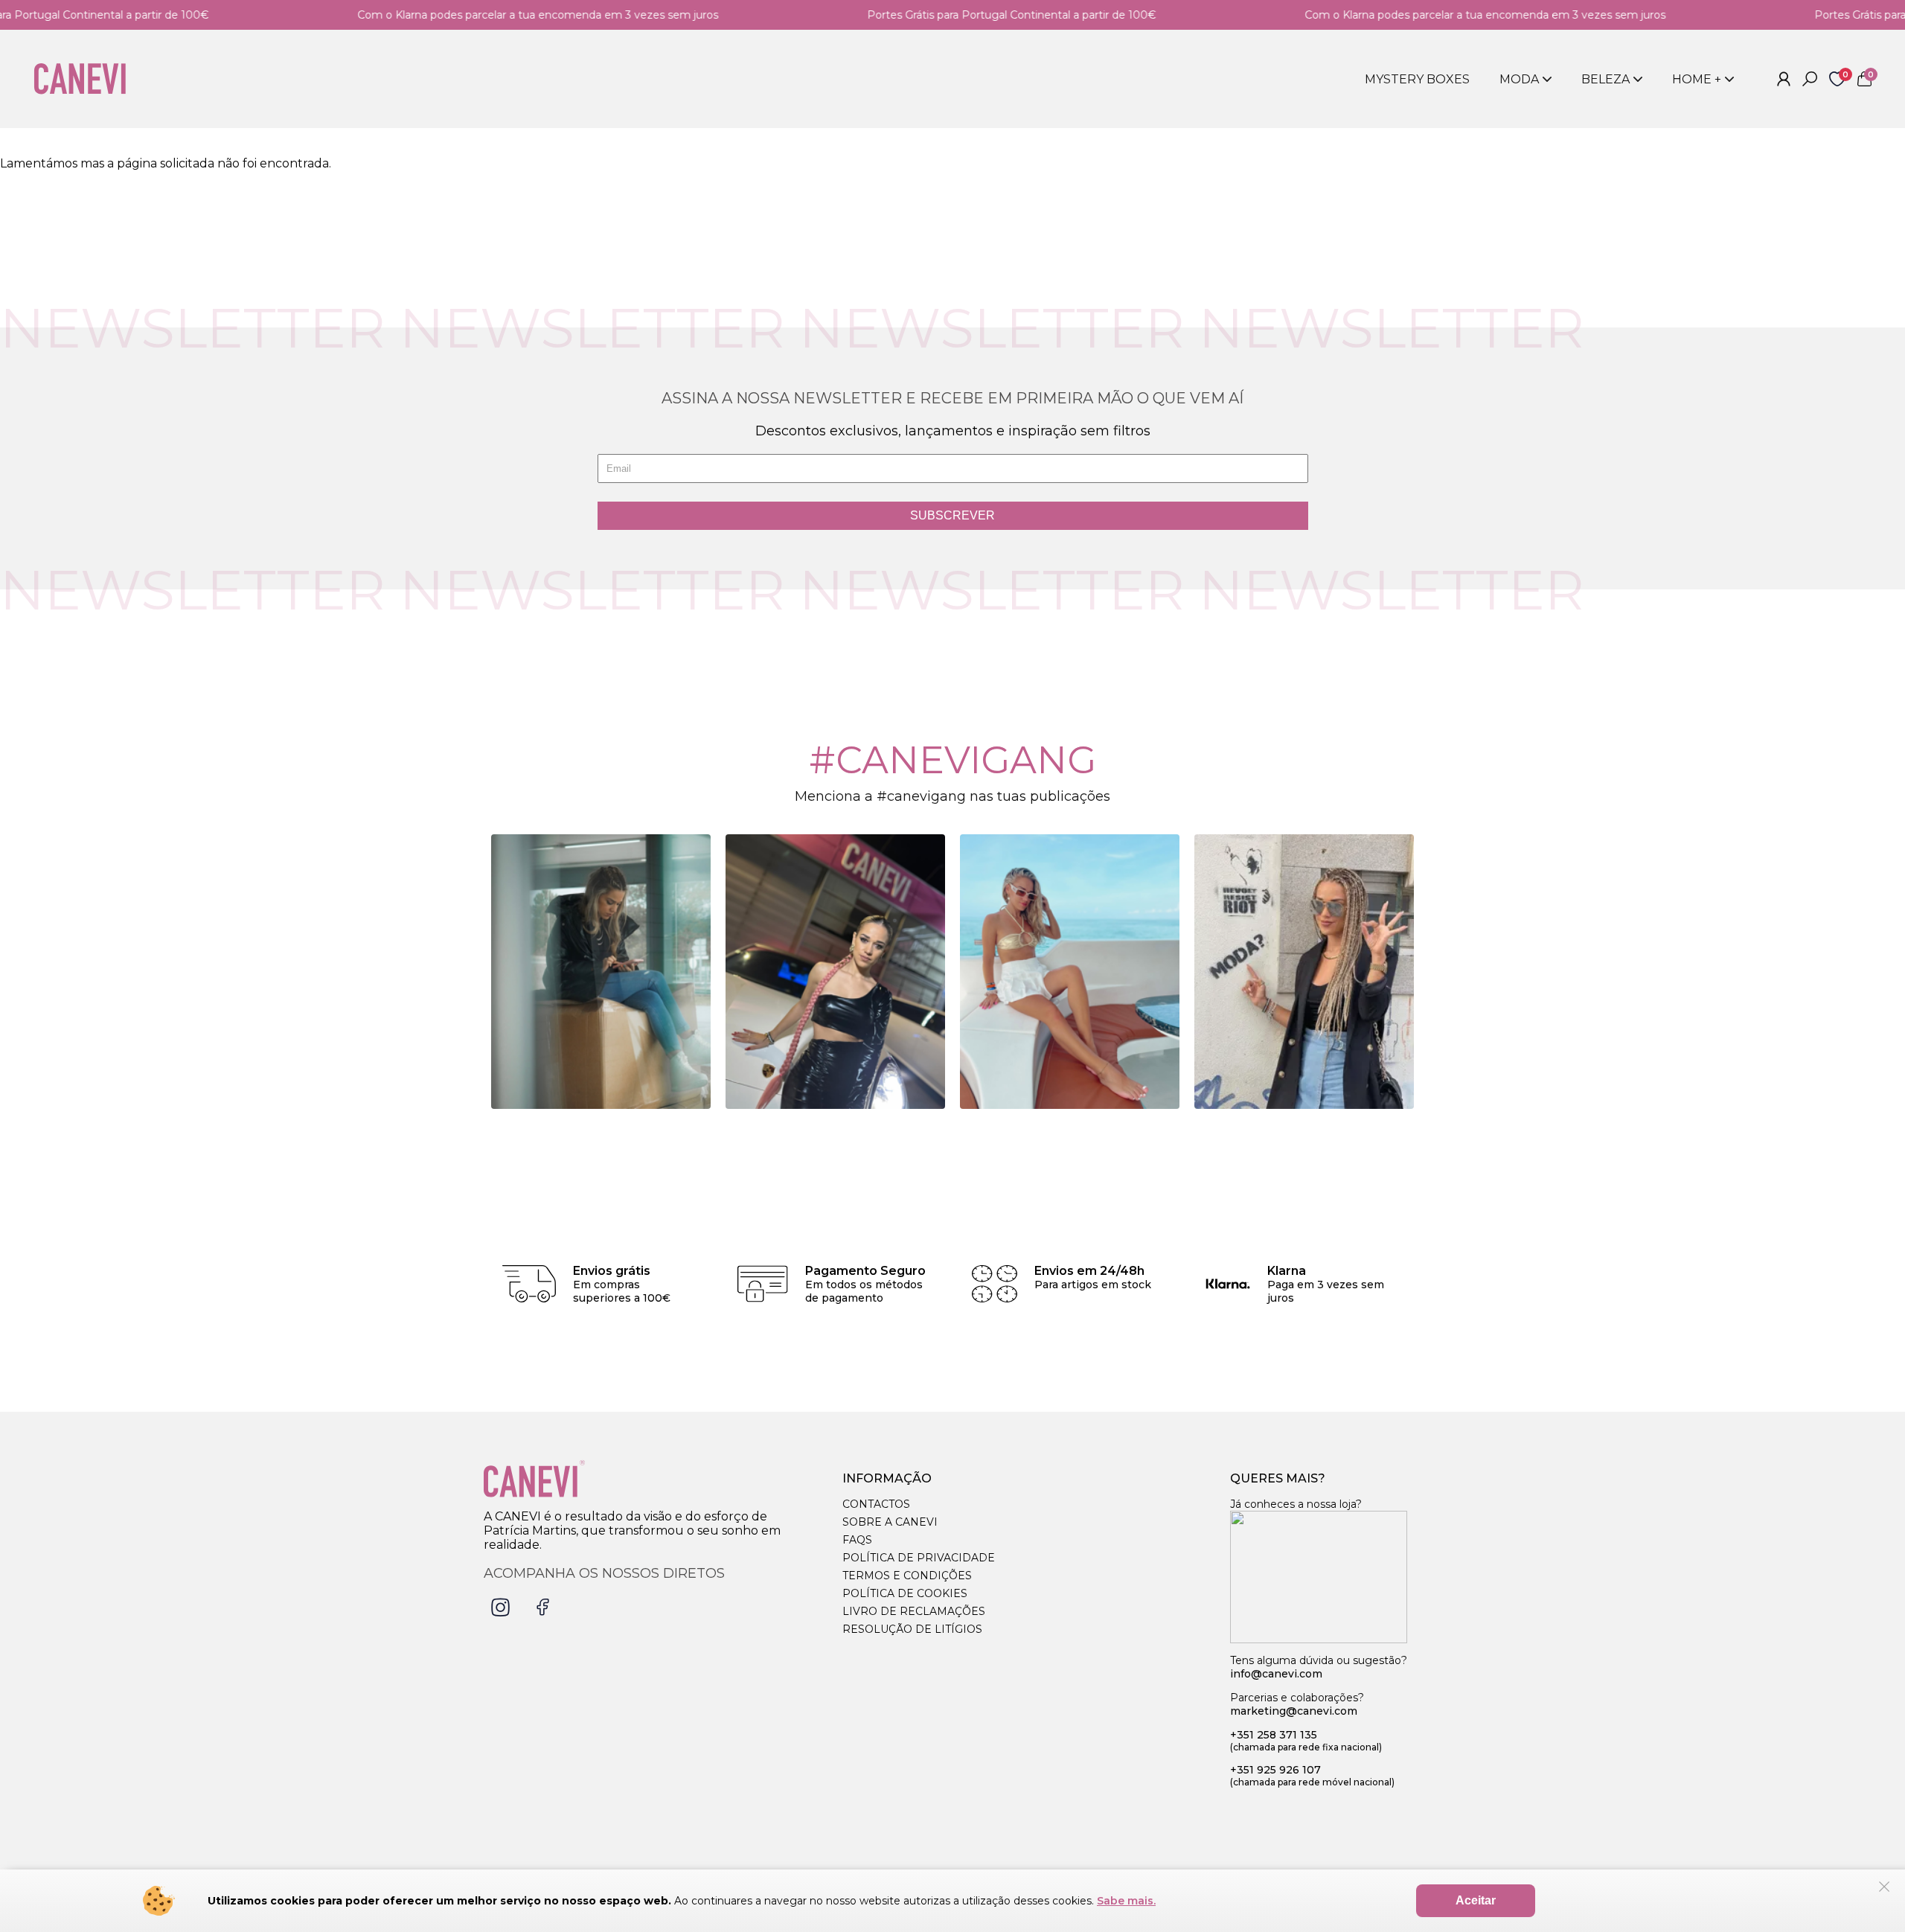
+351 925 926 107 (1312, 1775)
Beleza (1605, 79)
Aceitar (1476, 1900)
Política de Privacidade (919, 1558)
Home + (1697, 79)
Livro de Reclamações (914, 1611)
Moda (1519, 79)
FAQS (857, 1540)
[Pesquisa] (1810, 79)
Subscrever (952, 515)
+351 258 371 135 (1306, 1740)
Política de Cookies (905, 1593)
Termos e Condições (907, 1576)
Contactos (876, 1504)
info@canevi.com (1276, 1674)
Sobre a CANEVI (890, 1522)
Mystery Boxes (1417, 79)
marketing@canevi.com (1294, 1711)
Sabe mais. (1126, 1901)
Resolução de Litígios (912, 1629)
